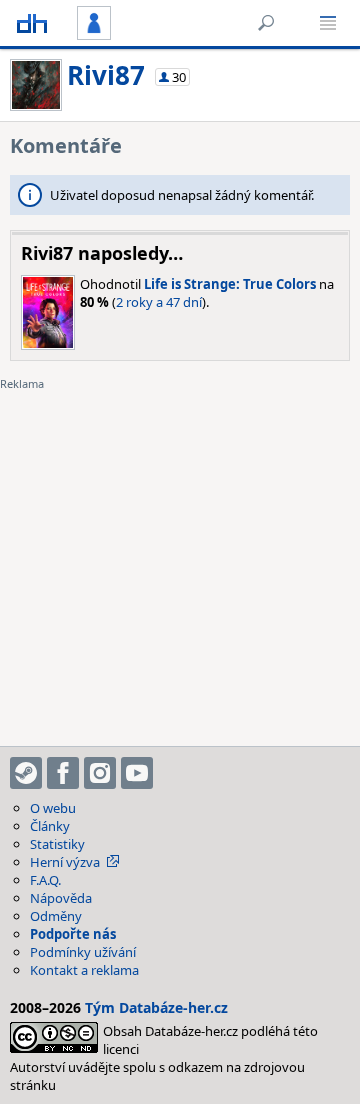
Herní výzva (65, 862)
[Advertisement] (180, 556)
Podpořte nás (73, 934)
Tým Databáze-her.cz (156, 1007)
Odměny (56, 916)
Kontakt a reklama (84, 970)
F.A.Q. (45, 880)
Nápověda (61, 898)
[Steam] (26, 773)
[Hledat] (266, 23)
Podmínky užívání (83, 952)
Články (50, 826)
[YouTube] (137, 773)
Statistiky (57, 844)
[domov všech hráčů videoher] (32, 23)
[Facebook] (63, 773)
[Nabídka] (328, 23)
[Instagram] (100, 773)
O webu (53, 808)
